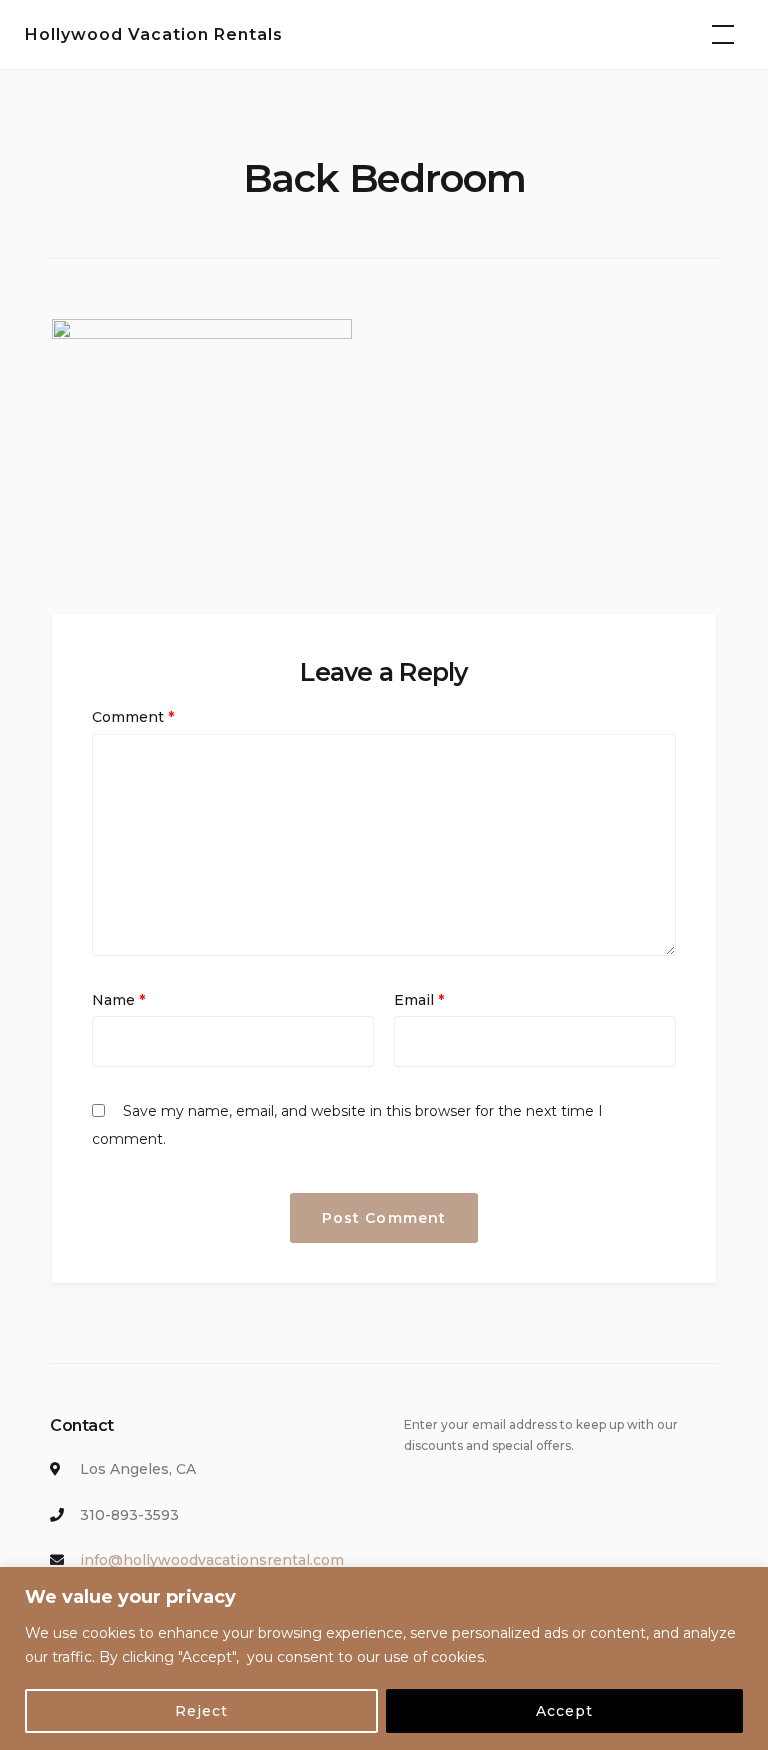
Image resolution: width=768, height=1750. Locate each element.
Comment (133, 717)
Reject (201, 1711)
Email (419, 1000)
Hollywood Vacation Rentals (154, 34)
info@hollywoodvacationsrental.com (212, 1560)
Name (118, 1000)
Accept (564, 1711)
